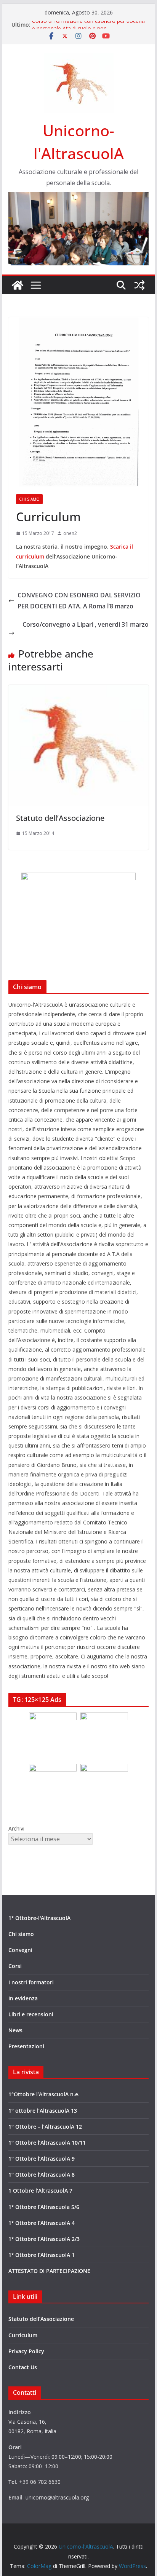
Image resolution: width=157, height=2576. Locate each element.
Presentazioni (26, 2046)
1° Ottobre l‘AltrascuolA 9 (42, 2159)
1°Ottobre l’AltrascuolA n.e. (44, 2094)
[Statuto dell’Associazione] (78, 690)
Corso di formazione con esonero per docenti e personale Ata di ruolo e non (88, 28)
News (15, 2030)
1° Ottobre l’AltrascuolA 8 (42, 2175)
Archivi (16, 1828)
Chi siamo (29, 499)
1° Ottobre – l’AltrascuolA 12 (45, 2127)
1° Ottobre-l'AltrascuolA (39, 1918)
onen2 (70, 533)
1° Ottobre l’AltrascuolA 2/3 (44, 2239)
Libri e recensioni (31, 2014)
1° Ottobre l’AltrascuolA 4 (42, 2223)
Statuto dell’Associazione (60, 818)
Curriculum (23, 2335)
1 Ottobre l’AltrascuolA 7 (40, 2191)
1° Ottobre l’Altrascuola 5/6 (44, 2207)
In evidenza (23, 1998)
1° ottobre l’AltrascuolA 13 (43, 2111)
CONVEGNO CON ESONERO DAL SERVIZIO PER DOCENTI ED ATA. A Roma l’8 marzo (79, 601)
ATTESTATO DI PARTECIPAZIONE (49, 2271)
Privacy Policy (26, 2351)
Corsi (15, 1966)
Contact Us (23, 2367)
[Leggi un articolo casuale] (139, 285)
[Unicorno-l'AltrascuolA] (18, 285)
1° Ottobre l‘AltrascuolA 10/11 (47, 2143)
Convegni (20, 1950)
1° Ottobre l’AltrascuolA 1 (42, 2255)
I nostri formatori (31, 1982)
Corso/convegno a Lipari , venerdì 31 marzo (86, 624)
